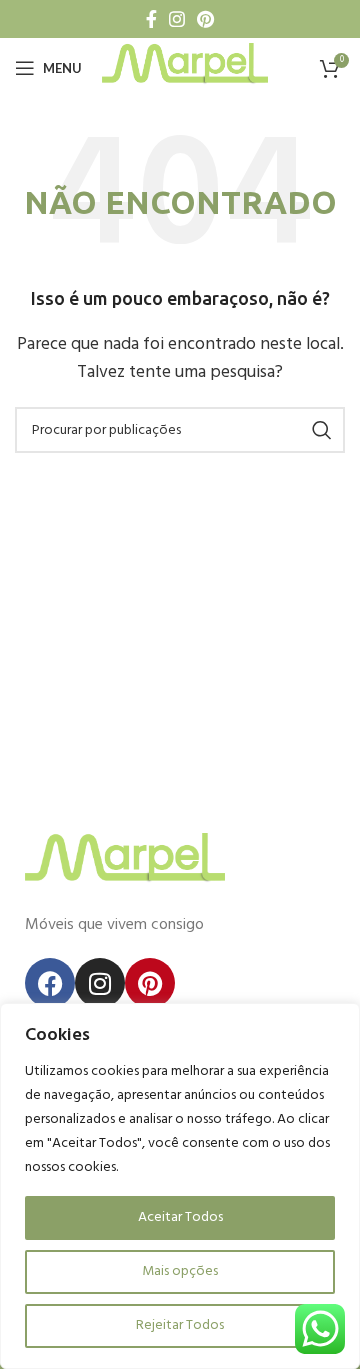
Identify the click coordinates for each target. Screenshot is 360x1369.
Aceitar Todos (180, 1217)
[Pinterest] (150, 983)
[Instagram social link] (177, 19)
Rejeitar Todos (180, 1325)
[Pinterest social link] (205, 19)
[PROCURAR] (322, 430)
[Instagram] (100, 983)
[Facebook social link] (151, 19)
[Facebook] (50, 983)
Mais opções (180, 1271)
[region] (180, 1186)
